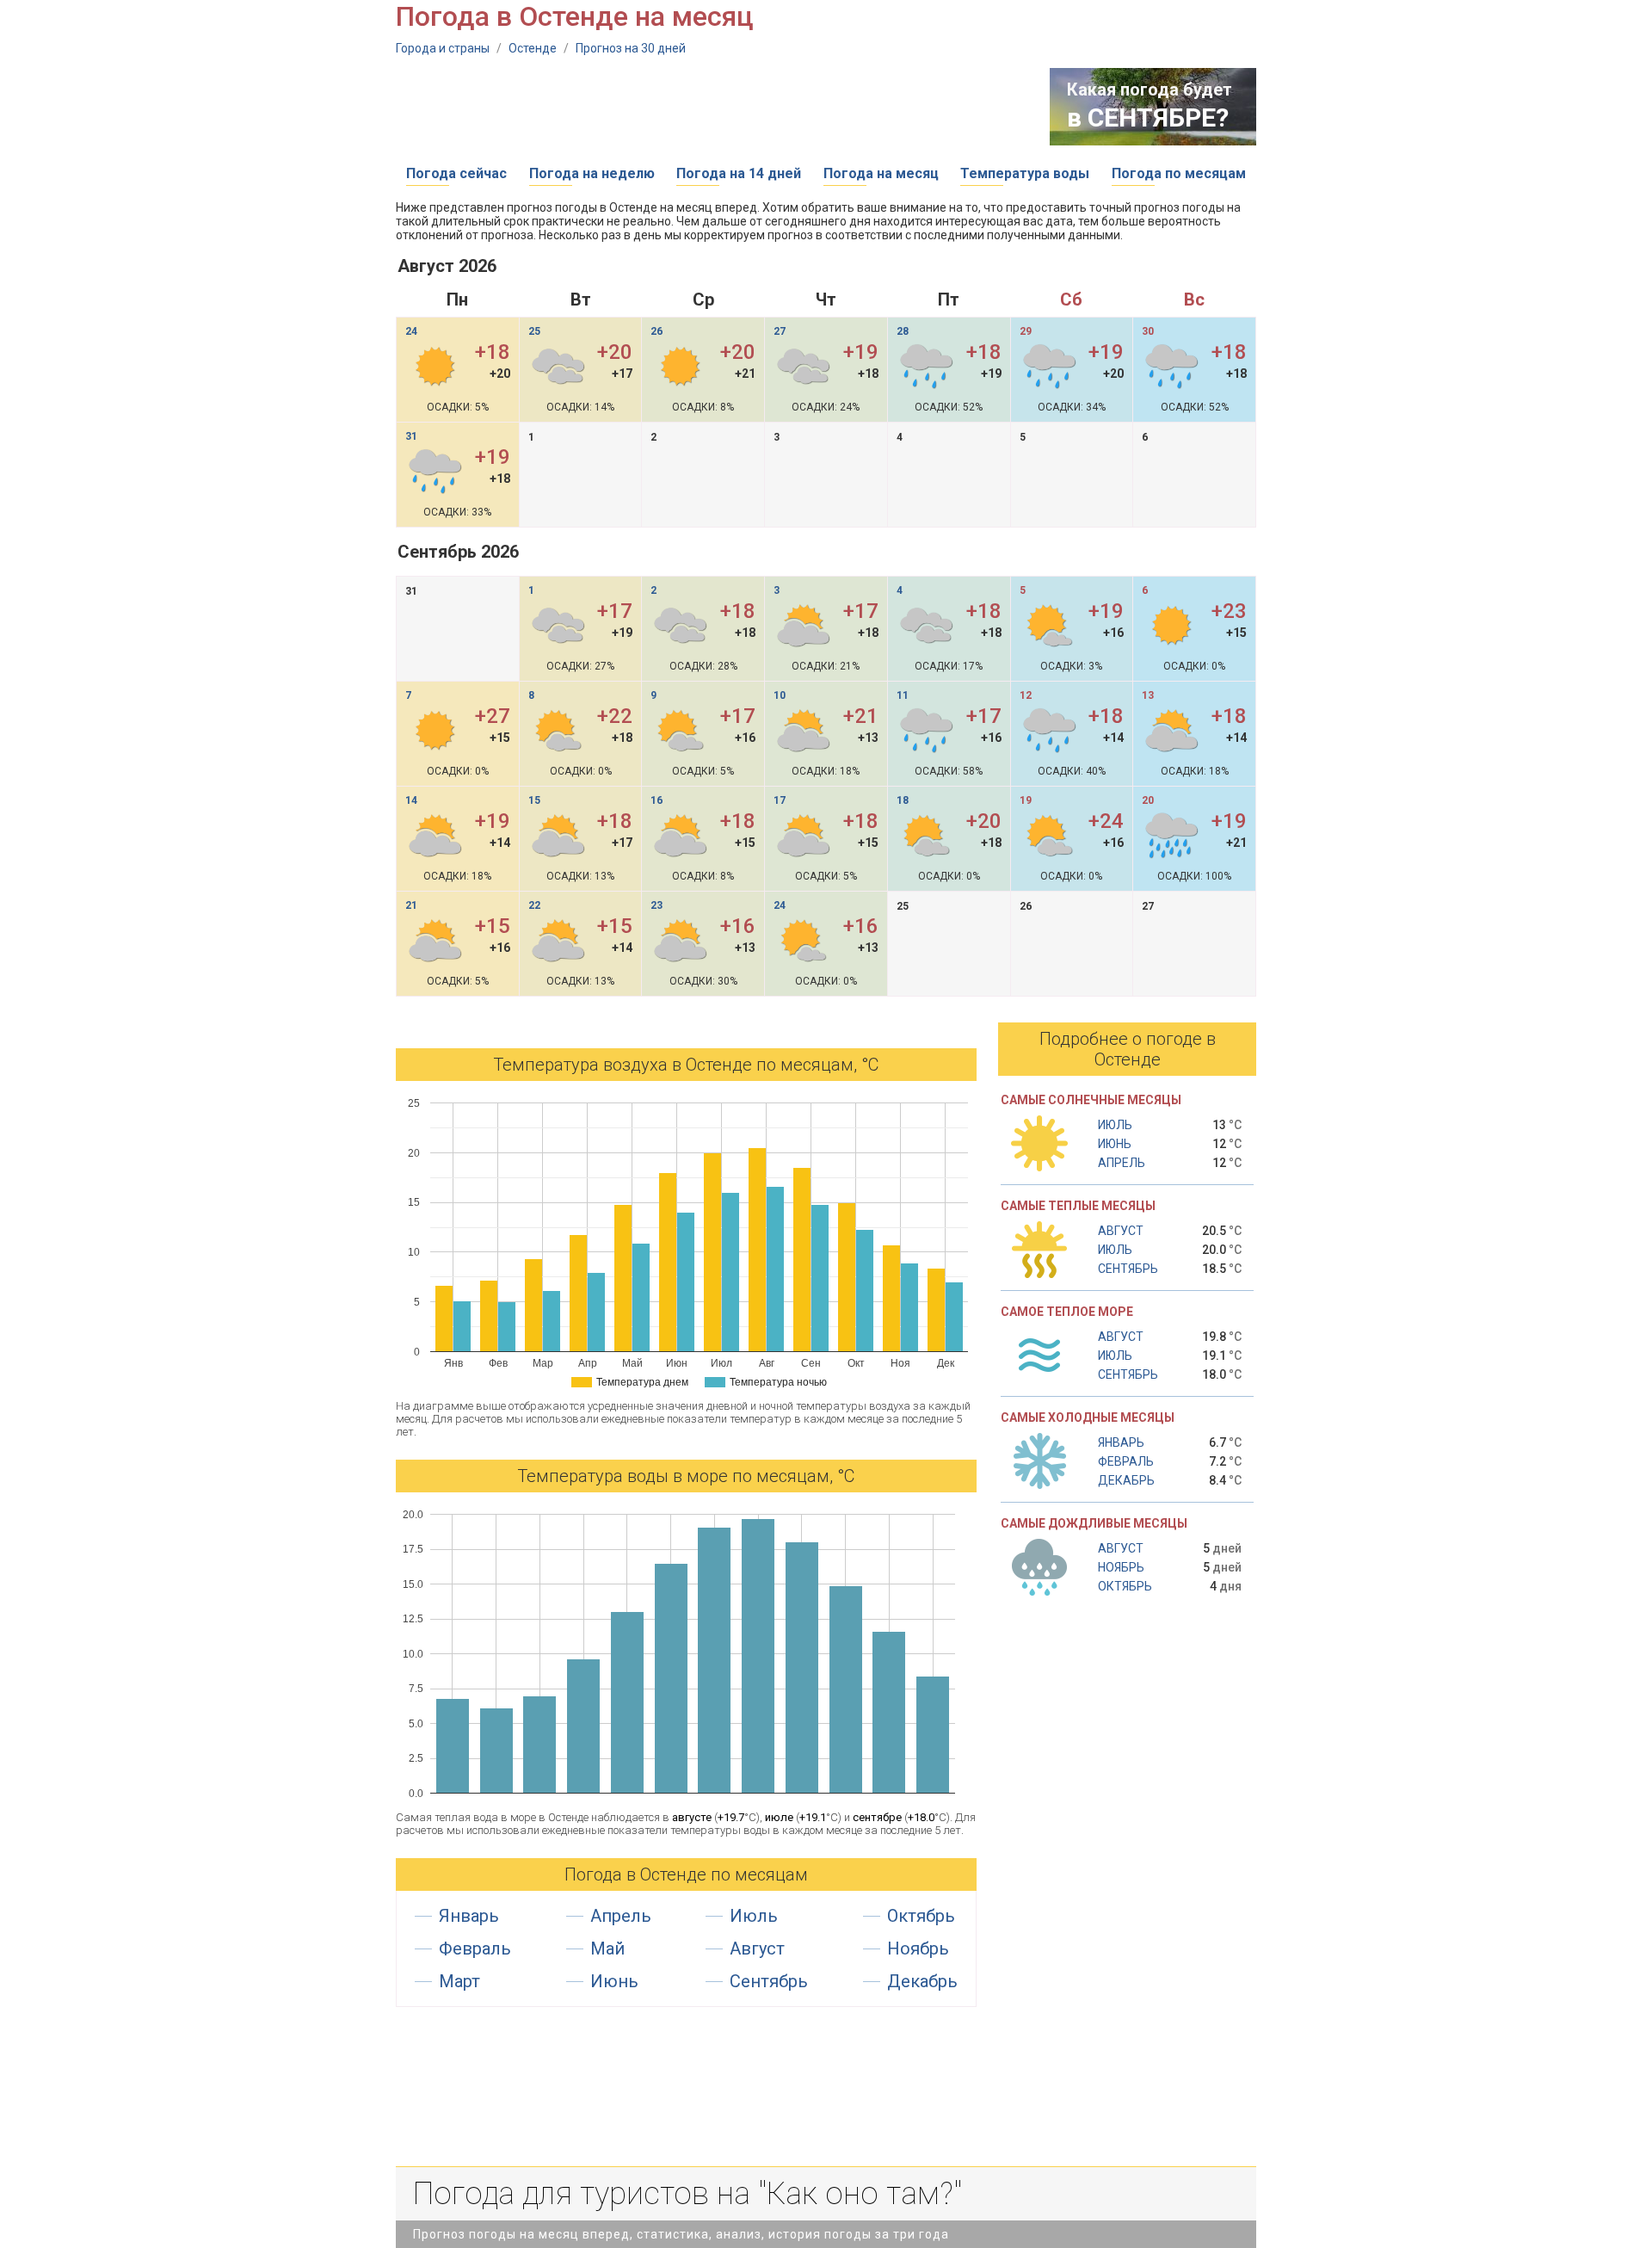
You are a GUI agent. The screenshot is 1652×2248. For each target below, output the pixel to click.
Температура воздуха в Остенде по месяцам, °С (686, 1065)
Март (459, 1981)
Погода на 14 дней (739, 173)
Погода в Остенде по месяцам (686, 1874)
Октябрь (921, 1916)
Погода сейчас (456, 173)
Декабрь (922, 1981)
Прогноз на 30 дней (631, 48)
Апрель (621, 1916)
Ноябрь (918, 1948)
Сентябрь (769, 1981)
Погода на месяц (881, 173)
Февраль (475, 1948)
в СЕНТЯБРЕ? (1148, 117)
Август (757, 1948)
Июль (754, 1916)
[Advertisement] (709, 107)
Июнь (614, 1981)
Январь (469, 1916)
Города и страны (443, 48)
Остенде (533, 48)
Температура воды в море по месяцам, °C (686, 1476)
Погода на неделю (592, 173)
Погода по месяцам (1179, 173)
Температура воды (1025, 173)
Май (607, 1948)
